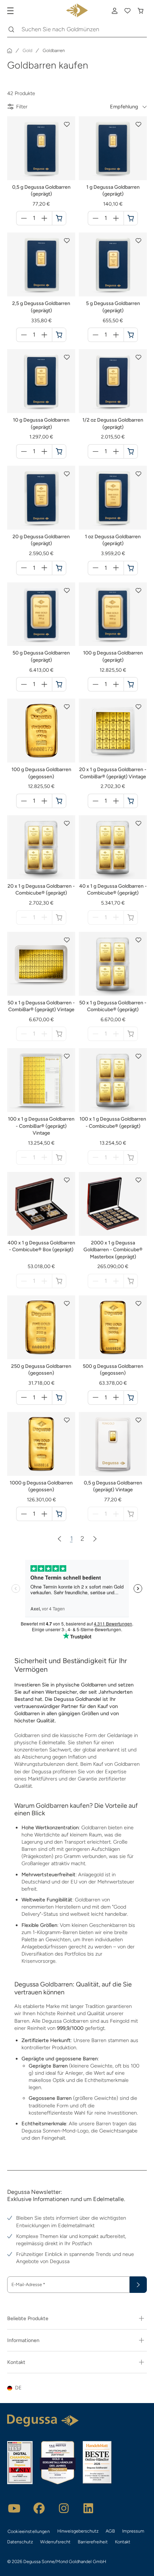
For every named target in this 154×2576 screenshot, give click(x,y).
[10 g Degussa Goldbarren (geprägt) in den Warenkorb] (59, 451)
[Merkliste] (127, 11)
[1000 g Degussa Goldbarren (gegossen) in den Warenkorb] (59, 1514)
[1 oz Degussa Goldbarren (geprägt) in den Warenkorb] (131, 568)
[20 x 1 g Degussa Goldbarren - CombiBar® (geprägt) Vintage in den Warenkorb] (131, 801)
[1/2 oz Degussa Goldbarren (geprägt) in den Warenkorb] (131, 451)
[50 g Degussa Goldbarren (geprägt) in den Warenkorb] (59, 684)
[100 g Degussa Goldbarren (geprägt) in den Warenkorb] (131, 684)
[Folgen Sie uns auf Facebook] (39, 2508)
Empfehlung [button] (124, 107)
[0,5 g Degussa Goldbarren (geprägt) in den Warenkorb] (59, 218)
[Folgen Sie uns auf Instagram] (64, 2508)
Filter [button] (22, 107)
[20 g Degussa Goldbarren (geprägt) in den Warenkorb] (59, 568)
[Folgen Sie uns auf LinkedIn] (88, 2508)
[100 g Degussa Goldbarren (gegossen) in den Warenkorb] (59, 801)
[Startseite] (10, 51)
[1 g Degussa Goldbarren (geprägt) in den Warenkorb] (131, 218)
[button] (67, 125)
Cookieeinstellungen (29, 2531)
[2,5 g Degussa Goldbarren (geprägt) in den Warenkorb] (59, 335)
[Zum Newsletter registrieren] (138, 2285)
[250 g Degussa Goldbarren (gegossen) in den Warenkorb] (59, 1398)
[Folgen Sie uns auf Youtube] (14, 2508)
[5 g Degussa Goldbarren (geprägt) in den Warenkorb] (131, 335)
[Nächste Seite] (95, 1539)
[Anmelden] (115, 11)
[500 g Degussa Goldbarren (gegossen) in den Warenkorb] (131, 1398)
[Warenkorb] (140, 11)
